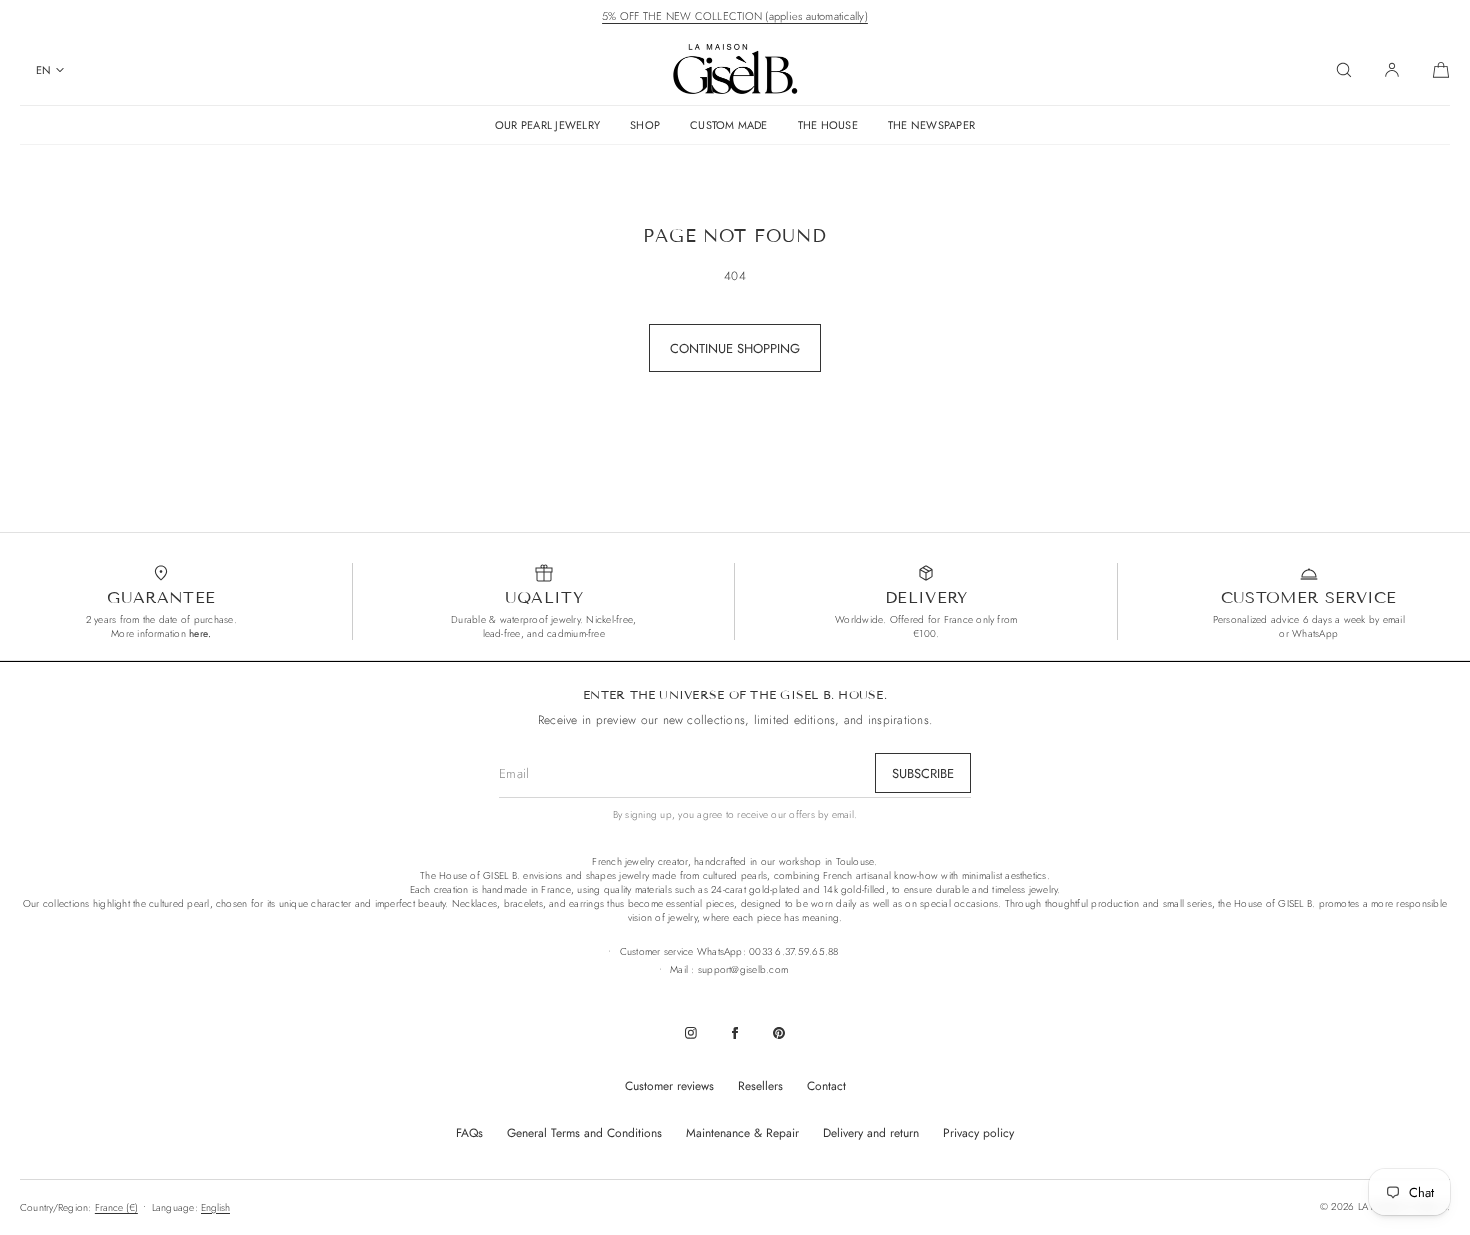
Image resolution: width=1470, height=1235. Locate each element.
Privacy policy (978, 1133)
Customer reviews (669, 1086)
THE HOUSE (828, 125)
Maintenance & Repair (742, 1133)
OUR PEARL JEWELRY (547, 125)
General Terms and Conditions (584, 1133)
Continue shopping (735, 348)
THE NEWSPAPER (931, 125)
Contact (826, 1086)
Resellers (760, 1086)
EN (43, 70)
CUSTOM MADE (729, 125)
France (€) (116, 1207)
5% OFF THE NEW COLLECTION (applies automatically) (735, 16)
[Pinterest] (779, 1033)
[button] (1344, 70)
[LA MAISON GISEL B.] (735, 70)
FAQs (469, 1133)
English (215, 1207)
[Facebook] (735, 1033)
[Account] (1392, 70)
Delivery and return (871, 1133)
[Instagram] (691, 1033)
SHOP (645, 125)
